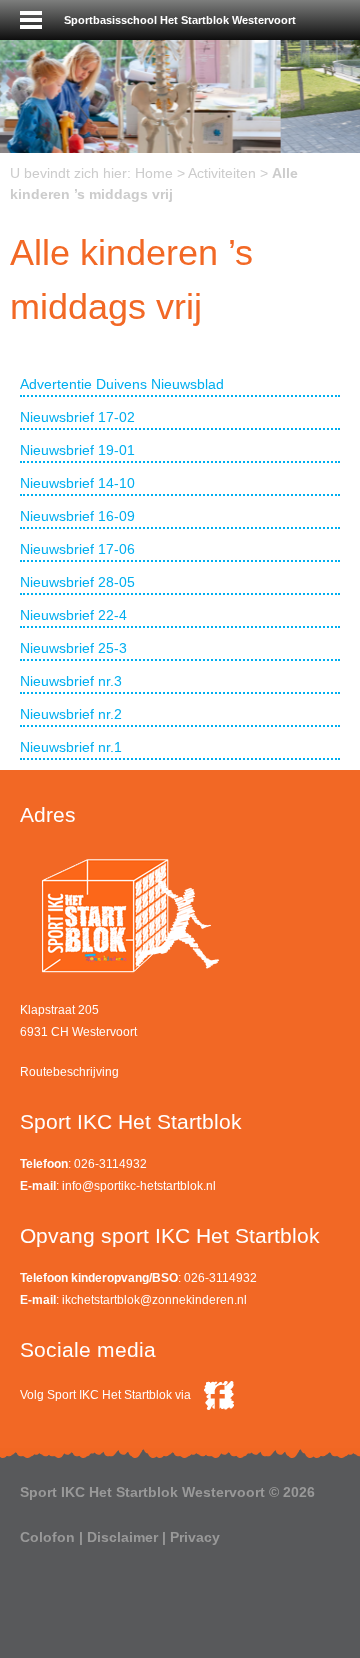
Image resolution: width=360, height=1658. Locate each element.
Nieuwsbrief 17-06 (77, 549)
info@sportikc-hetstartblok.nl (139, 1186)
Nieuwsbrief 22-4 (73, 615)
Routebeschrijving (69, 1072)
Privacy (195, 1537)
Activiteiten (222, 173)
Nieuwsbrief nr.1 (71, 747)
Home (154, 173)
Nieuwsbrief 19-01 (77, 450)
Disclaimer (122, 1537)
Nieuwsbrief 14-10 (77, 483)
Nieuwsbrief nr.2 (71, 714)
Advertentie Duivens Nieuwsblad (122, 384)
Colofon (47, 1537)
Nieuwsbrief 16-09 (77, 516)
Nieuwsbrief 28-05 (77, 582)
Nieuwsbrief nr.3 (71, 681)
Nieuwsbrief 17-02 (77, 417)
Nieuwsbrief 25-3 (73, 648)
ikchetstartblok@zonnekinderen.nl (154, 1300)
